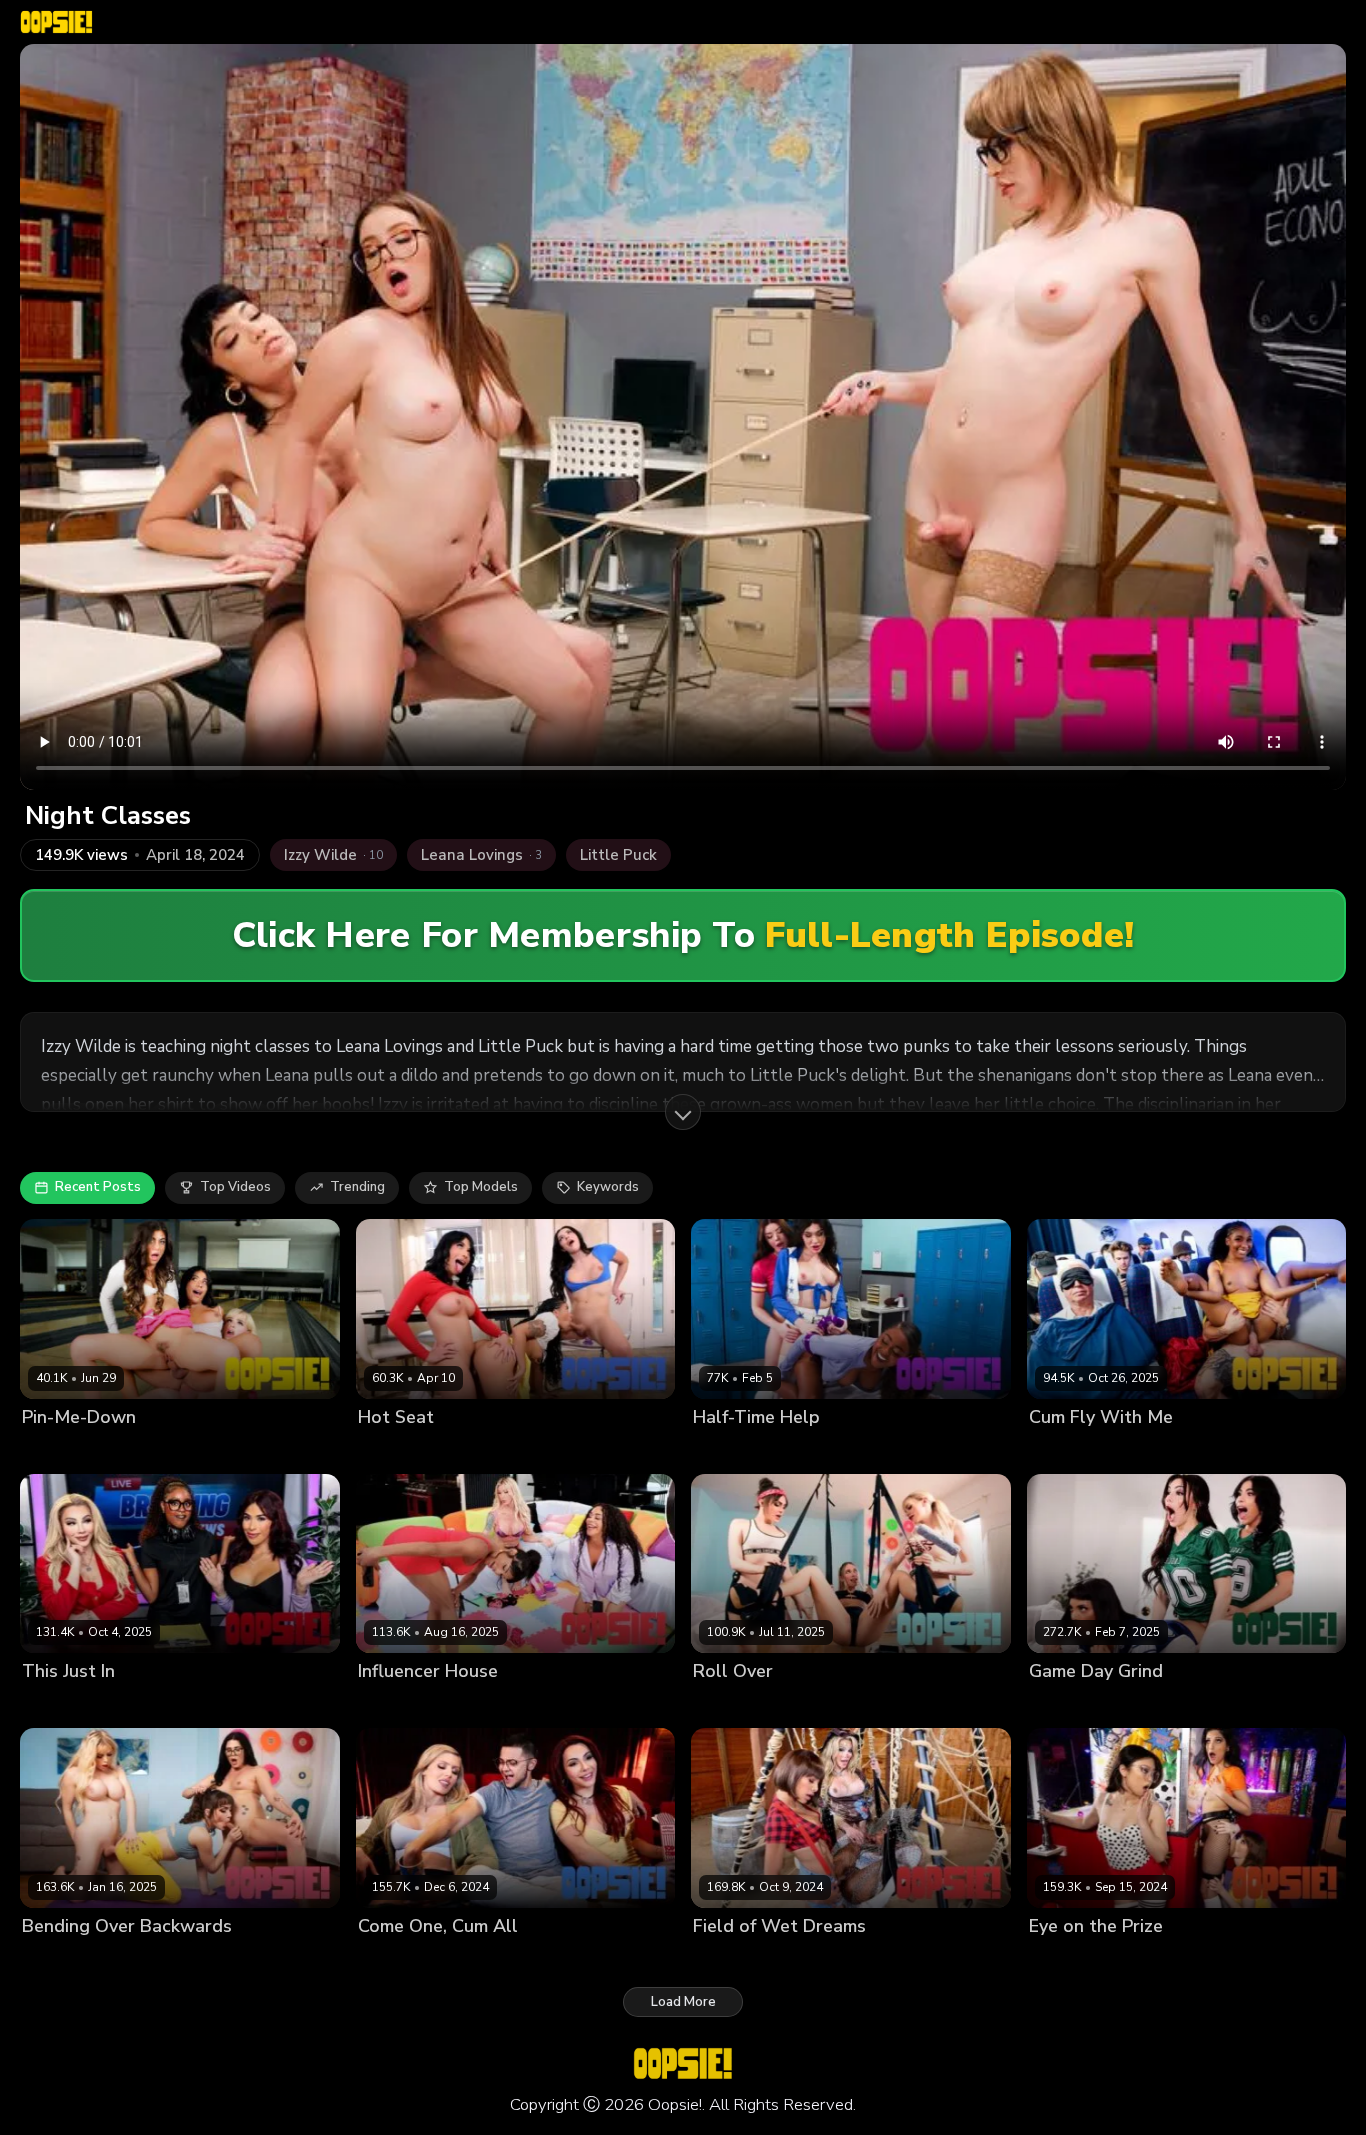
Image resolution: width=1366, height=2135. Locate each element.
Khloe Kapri (834, 1705)
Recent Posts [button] (98, 1187)
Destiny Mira (842, 1450)
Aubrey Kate (397, 1705)
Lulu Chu (1130, 1959)
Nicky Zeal (561, 1959)
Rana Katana (918, 1705)
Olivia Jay (1058, 1450)
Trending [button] (357, 1187)
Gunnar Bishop (1141, 1450)
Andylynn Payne (744, 1450)
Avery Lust (161, 1450)
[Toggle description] (683, 1112)
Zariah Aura (1203, 1959)
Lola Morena (557, 1705)
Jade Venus (485, 1959)
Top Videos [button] (235, 1187)
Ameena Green (406, 1450)
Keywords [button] (608, 1187)
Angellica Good (71, 1450)
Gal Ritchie (236, 1450)
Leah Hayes (573, 1450)
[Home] (56, 22)
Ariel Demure (64, 1705)
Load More (683, 2002)
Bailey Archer (170, 1959)
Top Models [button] (481, 1187)
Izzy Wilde (1062, 1959)
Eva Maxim (477, 1705)
